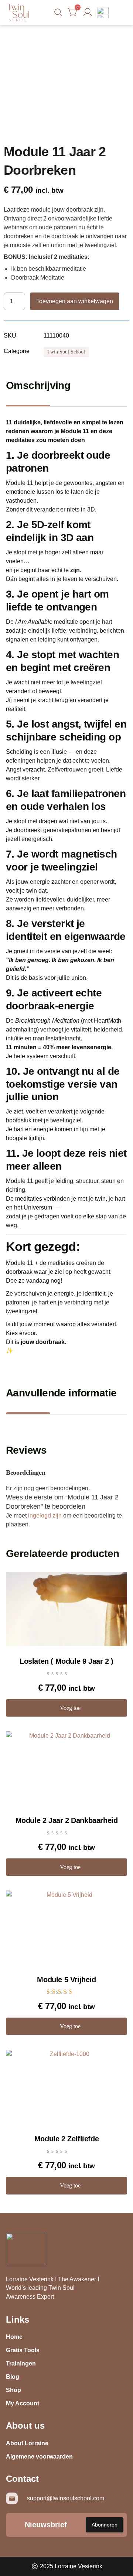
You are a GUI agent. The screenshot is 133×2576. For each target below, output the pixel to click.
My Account (23, 2403)
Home (14, 2337)
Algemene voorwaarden (39, 2457)
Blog (13, 2377)
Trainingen (21, 2363)
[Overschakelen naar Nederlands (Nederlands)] (103, 11)
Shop (13, 2390)
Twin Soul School (66, 352)
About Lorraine (27, 2443)
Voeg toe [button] (70, 1708)
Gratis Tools (23, 2350)
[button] (120, 13)
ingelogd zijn (45, 1516)
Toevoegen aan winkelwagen (75, 301)
